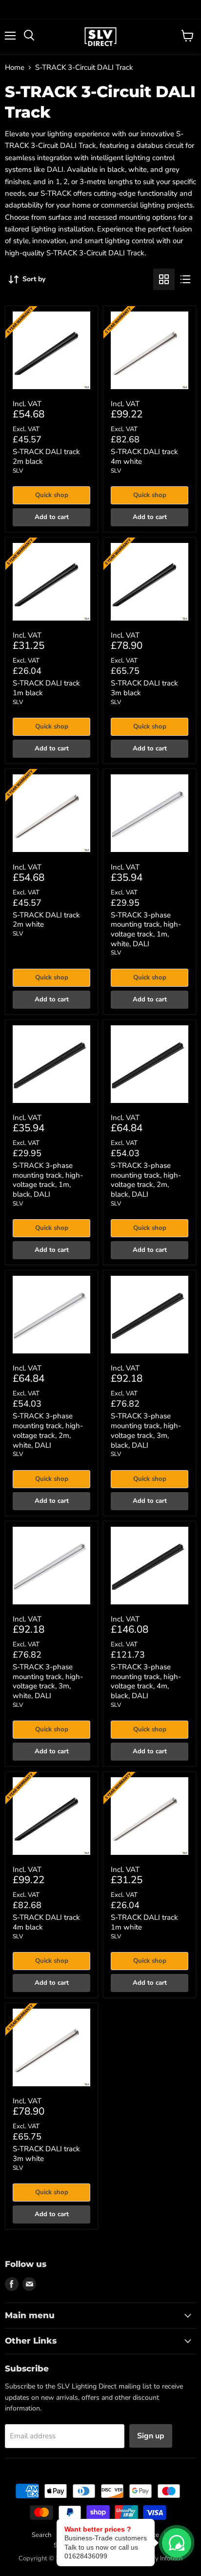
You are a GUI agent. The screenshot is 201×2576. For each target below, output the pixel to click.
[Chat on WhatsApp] (177, 2543)
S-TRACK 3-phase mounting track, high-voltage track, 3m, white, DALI (48, 1681)
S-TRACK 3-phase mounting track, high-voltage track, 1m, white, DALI (146, 929)
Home (15, 68)
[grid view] (164, 279)
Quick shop (52, 495)
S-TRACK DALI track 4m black (46, 1922)
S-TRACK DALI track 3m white (46, 2154)
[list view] (185, 279)
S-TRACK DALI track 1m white (144, 1922)
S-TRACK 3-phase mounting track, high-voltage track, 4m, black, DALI (146, 1681)
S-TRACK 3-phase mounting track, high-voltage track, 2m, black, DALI (146, 1180)
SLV (18, 471)
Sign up (151, 2436)
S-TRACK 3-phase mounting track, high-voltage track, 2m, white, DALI (48, 1430)
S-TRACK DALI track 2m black (46, 457)
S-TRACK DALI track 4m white (144, 457)
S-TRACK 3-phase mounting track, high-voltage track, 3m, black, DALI (146, 1430)
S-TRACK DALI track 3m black (144, 688)
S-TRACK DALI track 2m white (46, 920)
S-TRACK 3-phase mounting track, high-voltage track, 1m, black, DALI (48, 1180)
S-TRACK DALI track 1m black (46, 688)
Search (41, 2535)
